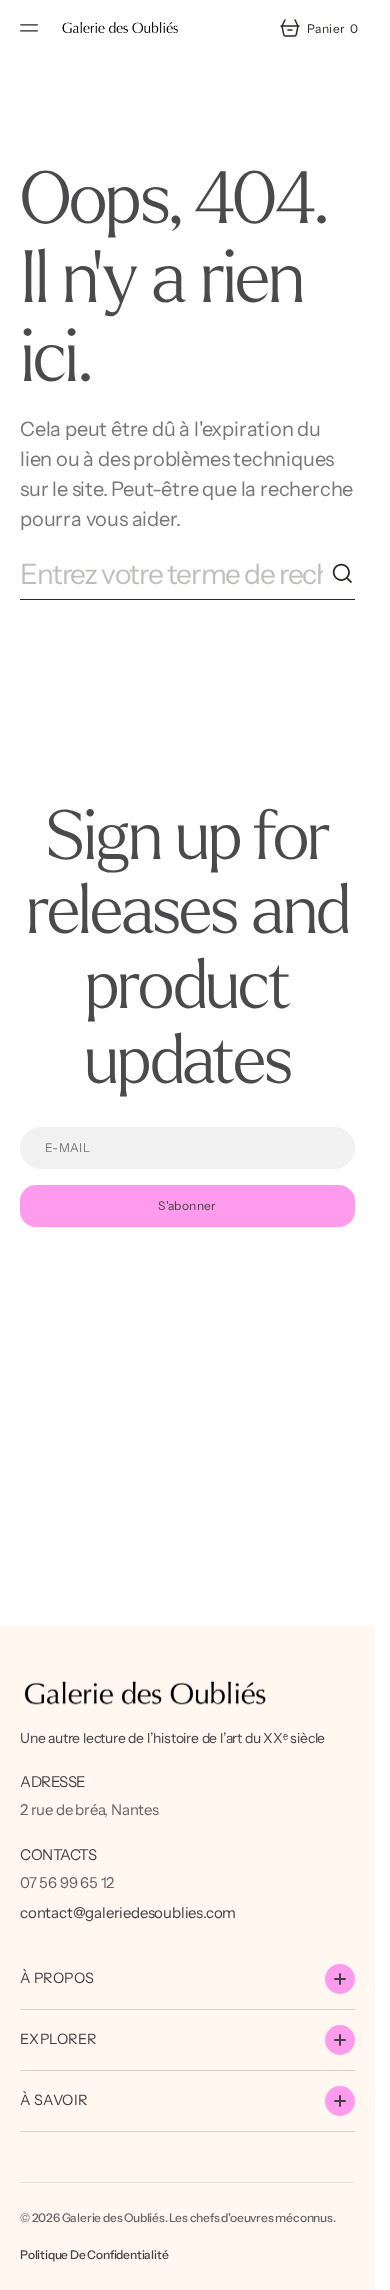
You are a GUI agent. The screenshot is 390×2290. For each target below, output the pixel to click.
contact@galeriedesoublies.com (128, 1912)
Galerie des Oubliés (113, 2217)
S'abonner (187, 1205)
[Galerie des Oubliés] (120, 28)
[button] (32, 28)
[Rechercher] (343, 574)
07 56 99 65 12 (67, 1882)
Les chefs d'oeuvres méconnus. (252, 2217)
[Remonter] (351, 2266)
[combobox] (175, 574)
